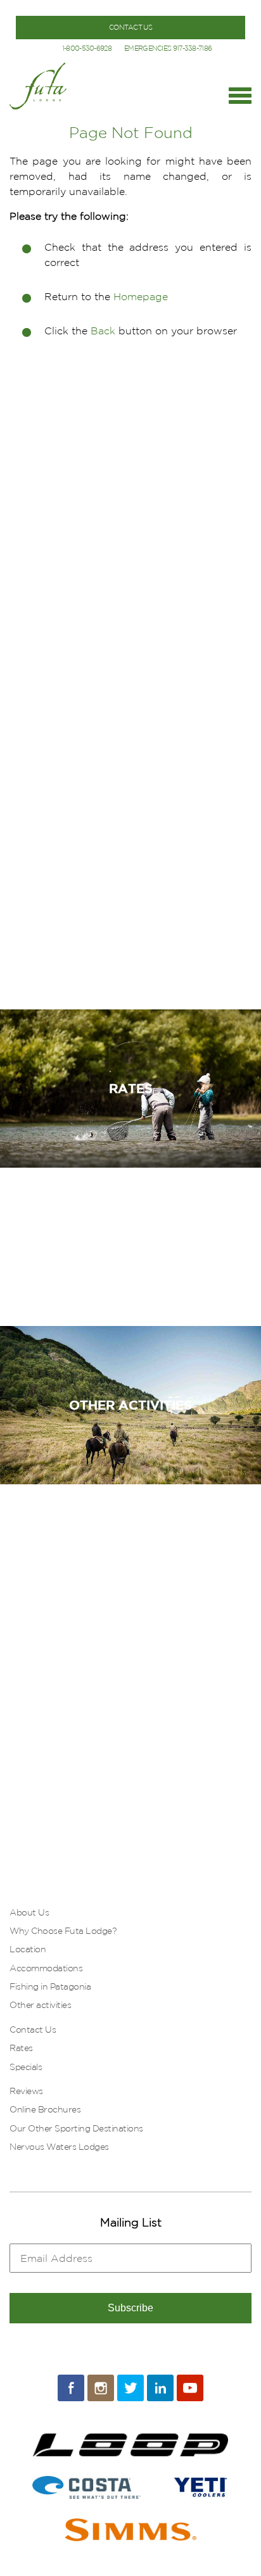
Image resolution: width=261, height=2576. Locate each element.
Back (103, 331)
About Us (29, 1912)
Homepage (141, 296)
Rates (21, 2048)
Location (28, 1949)
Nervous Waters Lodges (59, 2147)
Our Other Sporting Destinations (76, 2128)
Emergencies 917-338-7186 (168, 48)
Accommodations (46, 1968)
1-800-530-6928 (87, 48)
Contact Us (33, 2030)
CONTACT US (130, 27)
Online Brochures (45, 2109)
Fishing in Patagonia (50, 1986)
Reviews (26, 2091)
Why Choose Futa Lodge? (63, 1931)
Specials (26, 2067)
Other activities (40, 2005)
